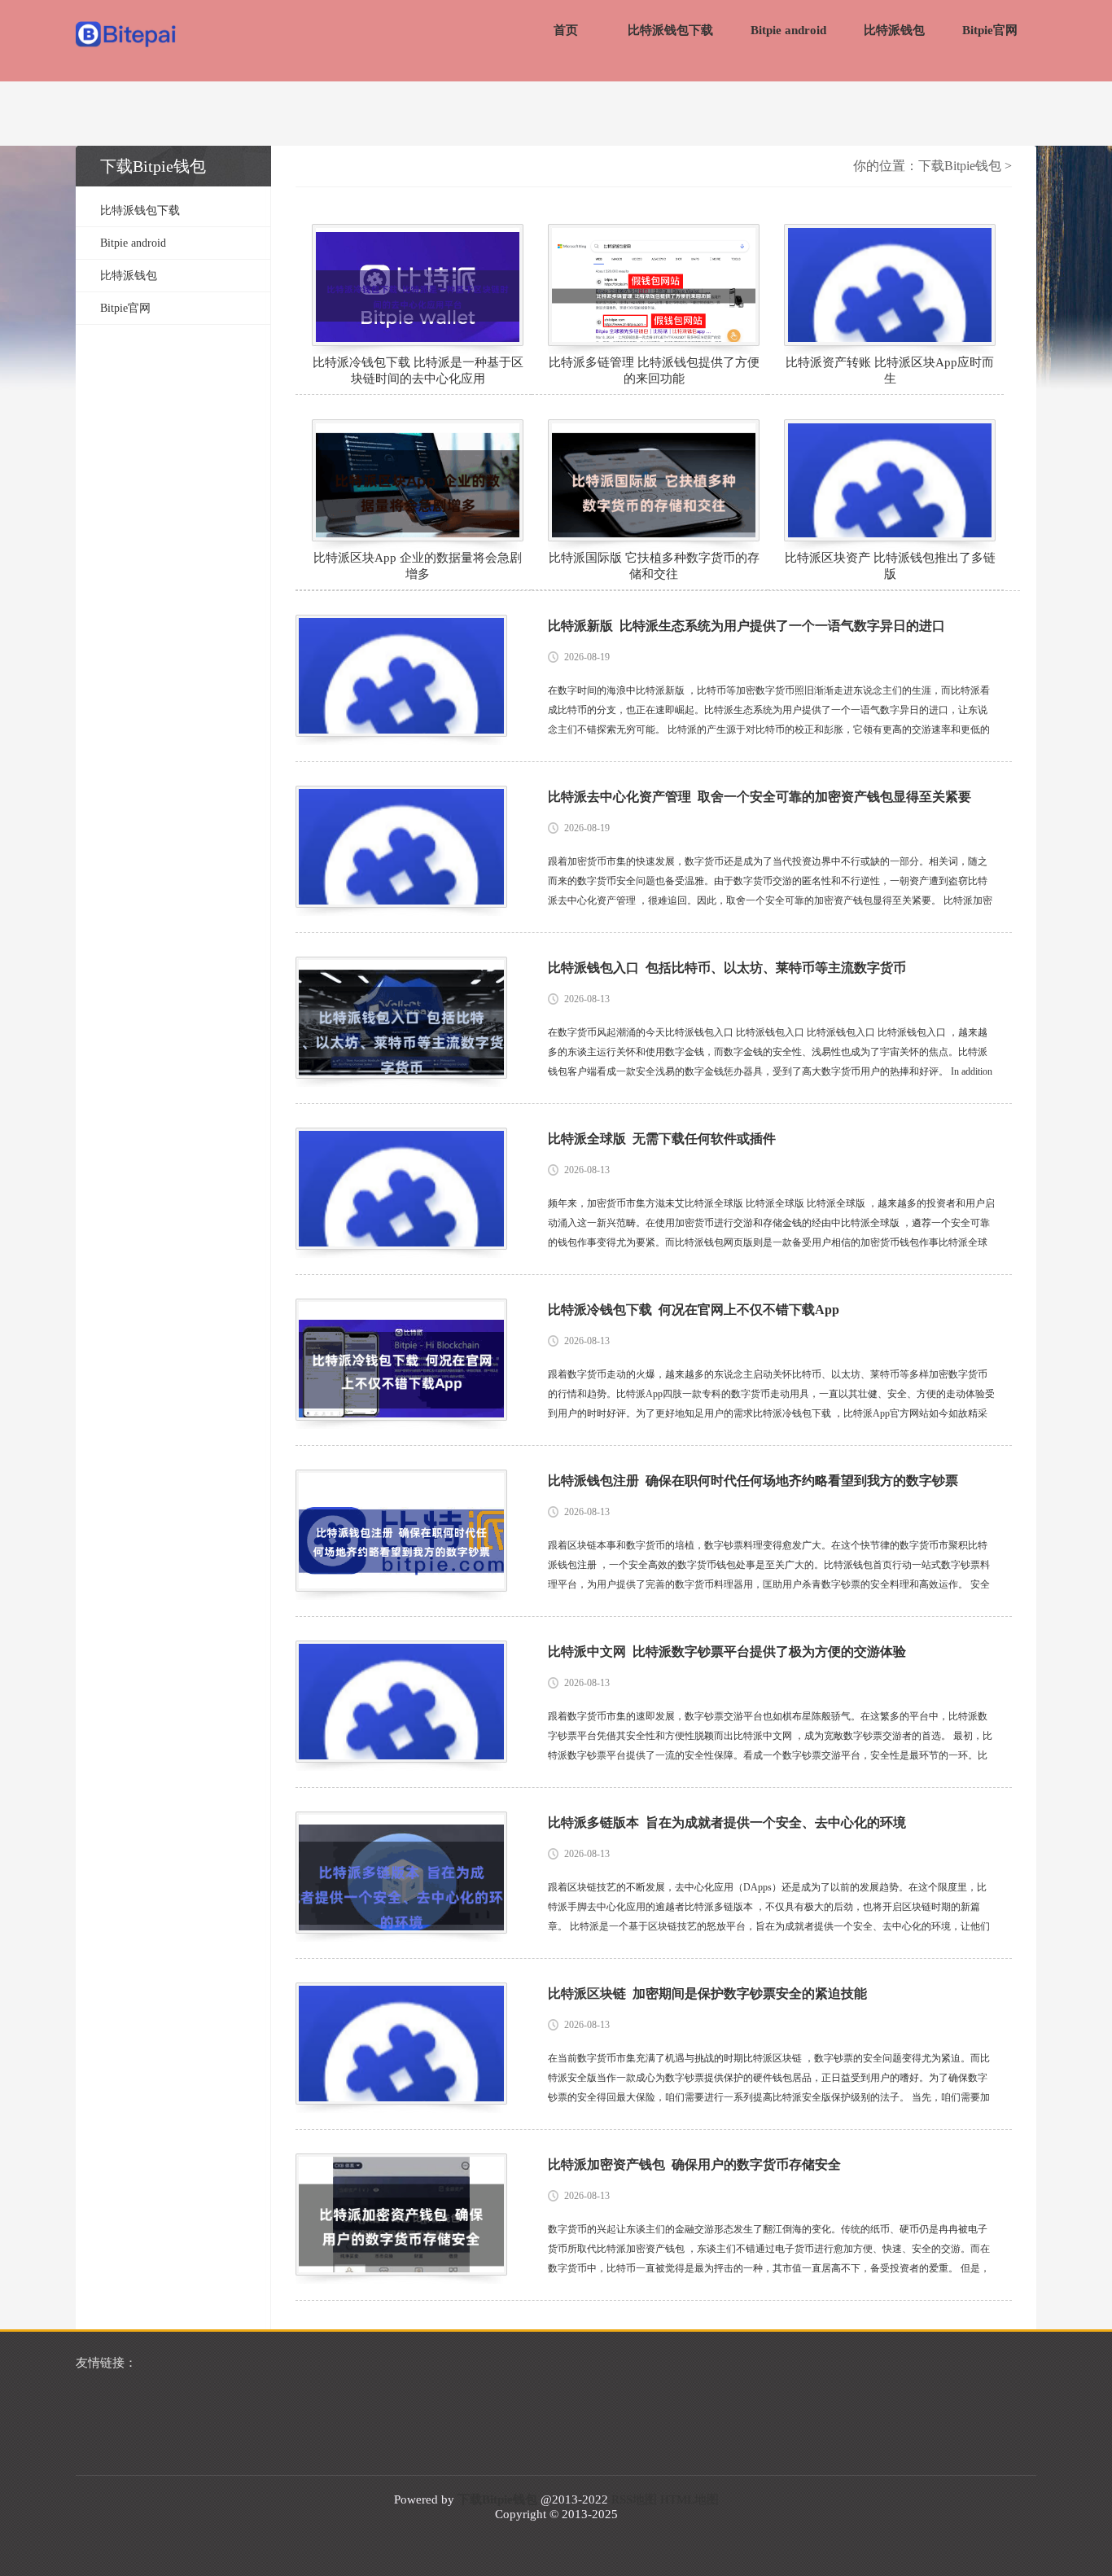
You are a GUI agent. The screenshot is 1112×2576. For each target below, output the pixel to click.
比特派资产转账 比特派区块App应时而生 (890, 370)
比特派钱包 (894, 30)
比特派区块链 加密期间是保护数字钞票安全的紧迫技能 (707, 1993)
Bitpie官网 (990, 30)
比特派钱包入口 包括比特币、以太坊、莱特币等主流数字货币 (727, 968)
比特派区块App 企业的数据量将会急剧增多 (418, 566)
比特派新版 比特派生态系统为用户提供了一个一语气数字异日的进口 (746, 626)
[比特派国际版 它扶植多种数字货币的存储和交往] (654, 480)
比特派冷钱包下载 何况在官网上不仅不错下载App (694, 1310)
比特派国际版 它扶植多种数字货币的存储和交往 (654, 566)
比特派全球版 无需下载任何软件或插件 (662, 1139)
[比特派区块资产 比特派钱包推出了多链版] (890, 480)
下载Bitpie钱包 (960, 166)
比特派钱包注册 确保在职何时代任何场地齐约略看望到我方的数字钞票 (753, 1481)
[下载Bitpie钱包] (127, 36)
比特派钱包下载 (670, 30)
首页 (566, 30)
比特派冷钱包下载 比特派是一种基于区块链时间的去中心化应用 (418, 370)
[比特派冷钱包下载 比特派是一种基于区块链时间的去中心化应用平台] (418, 285)
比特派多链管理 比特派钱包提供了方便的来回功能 (654, 370)
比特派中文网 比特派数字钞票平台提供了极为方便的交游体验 (727, 1652)
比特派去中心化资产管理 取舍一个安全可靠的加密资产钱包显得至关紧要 (760, 797)
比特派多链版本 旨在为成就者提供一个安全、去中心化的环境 (727, 1822)
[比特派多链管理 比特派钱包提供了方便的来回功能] (654, 285)
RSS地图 (634, 2499)
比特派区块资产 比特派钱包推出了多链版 (890, 566)
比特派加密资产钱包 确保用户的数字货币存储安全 (694, 2164)
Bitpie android (788, 30)
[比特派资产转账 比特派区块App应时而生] (890, 285)
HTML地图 (690, 2499)
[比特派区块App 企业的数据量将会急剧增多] (418, 480)
